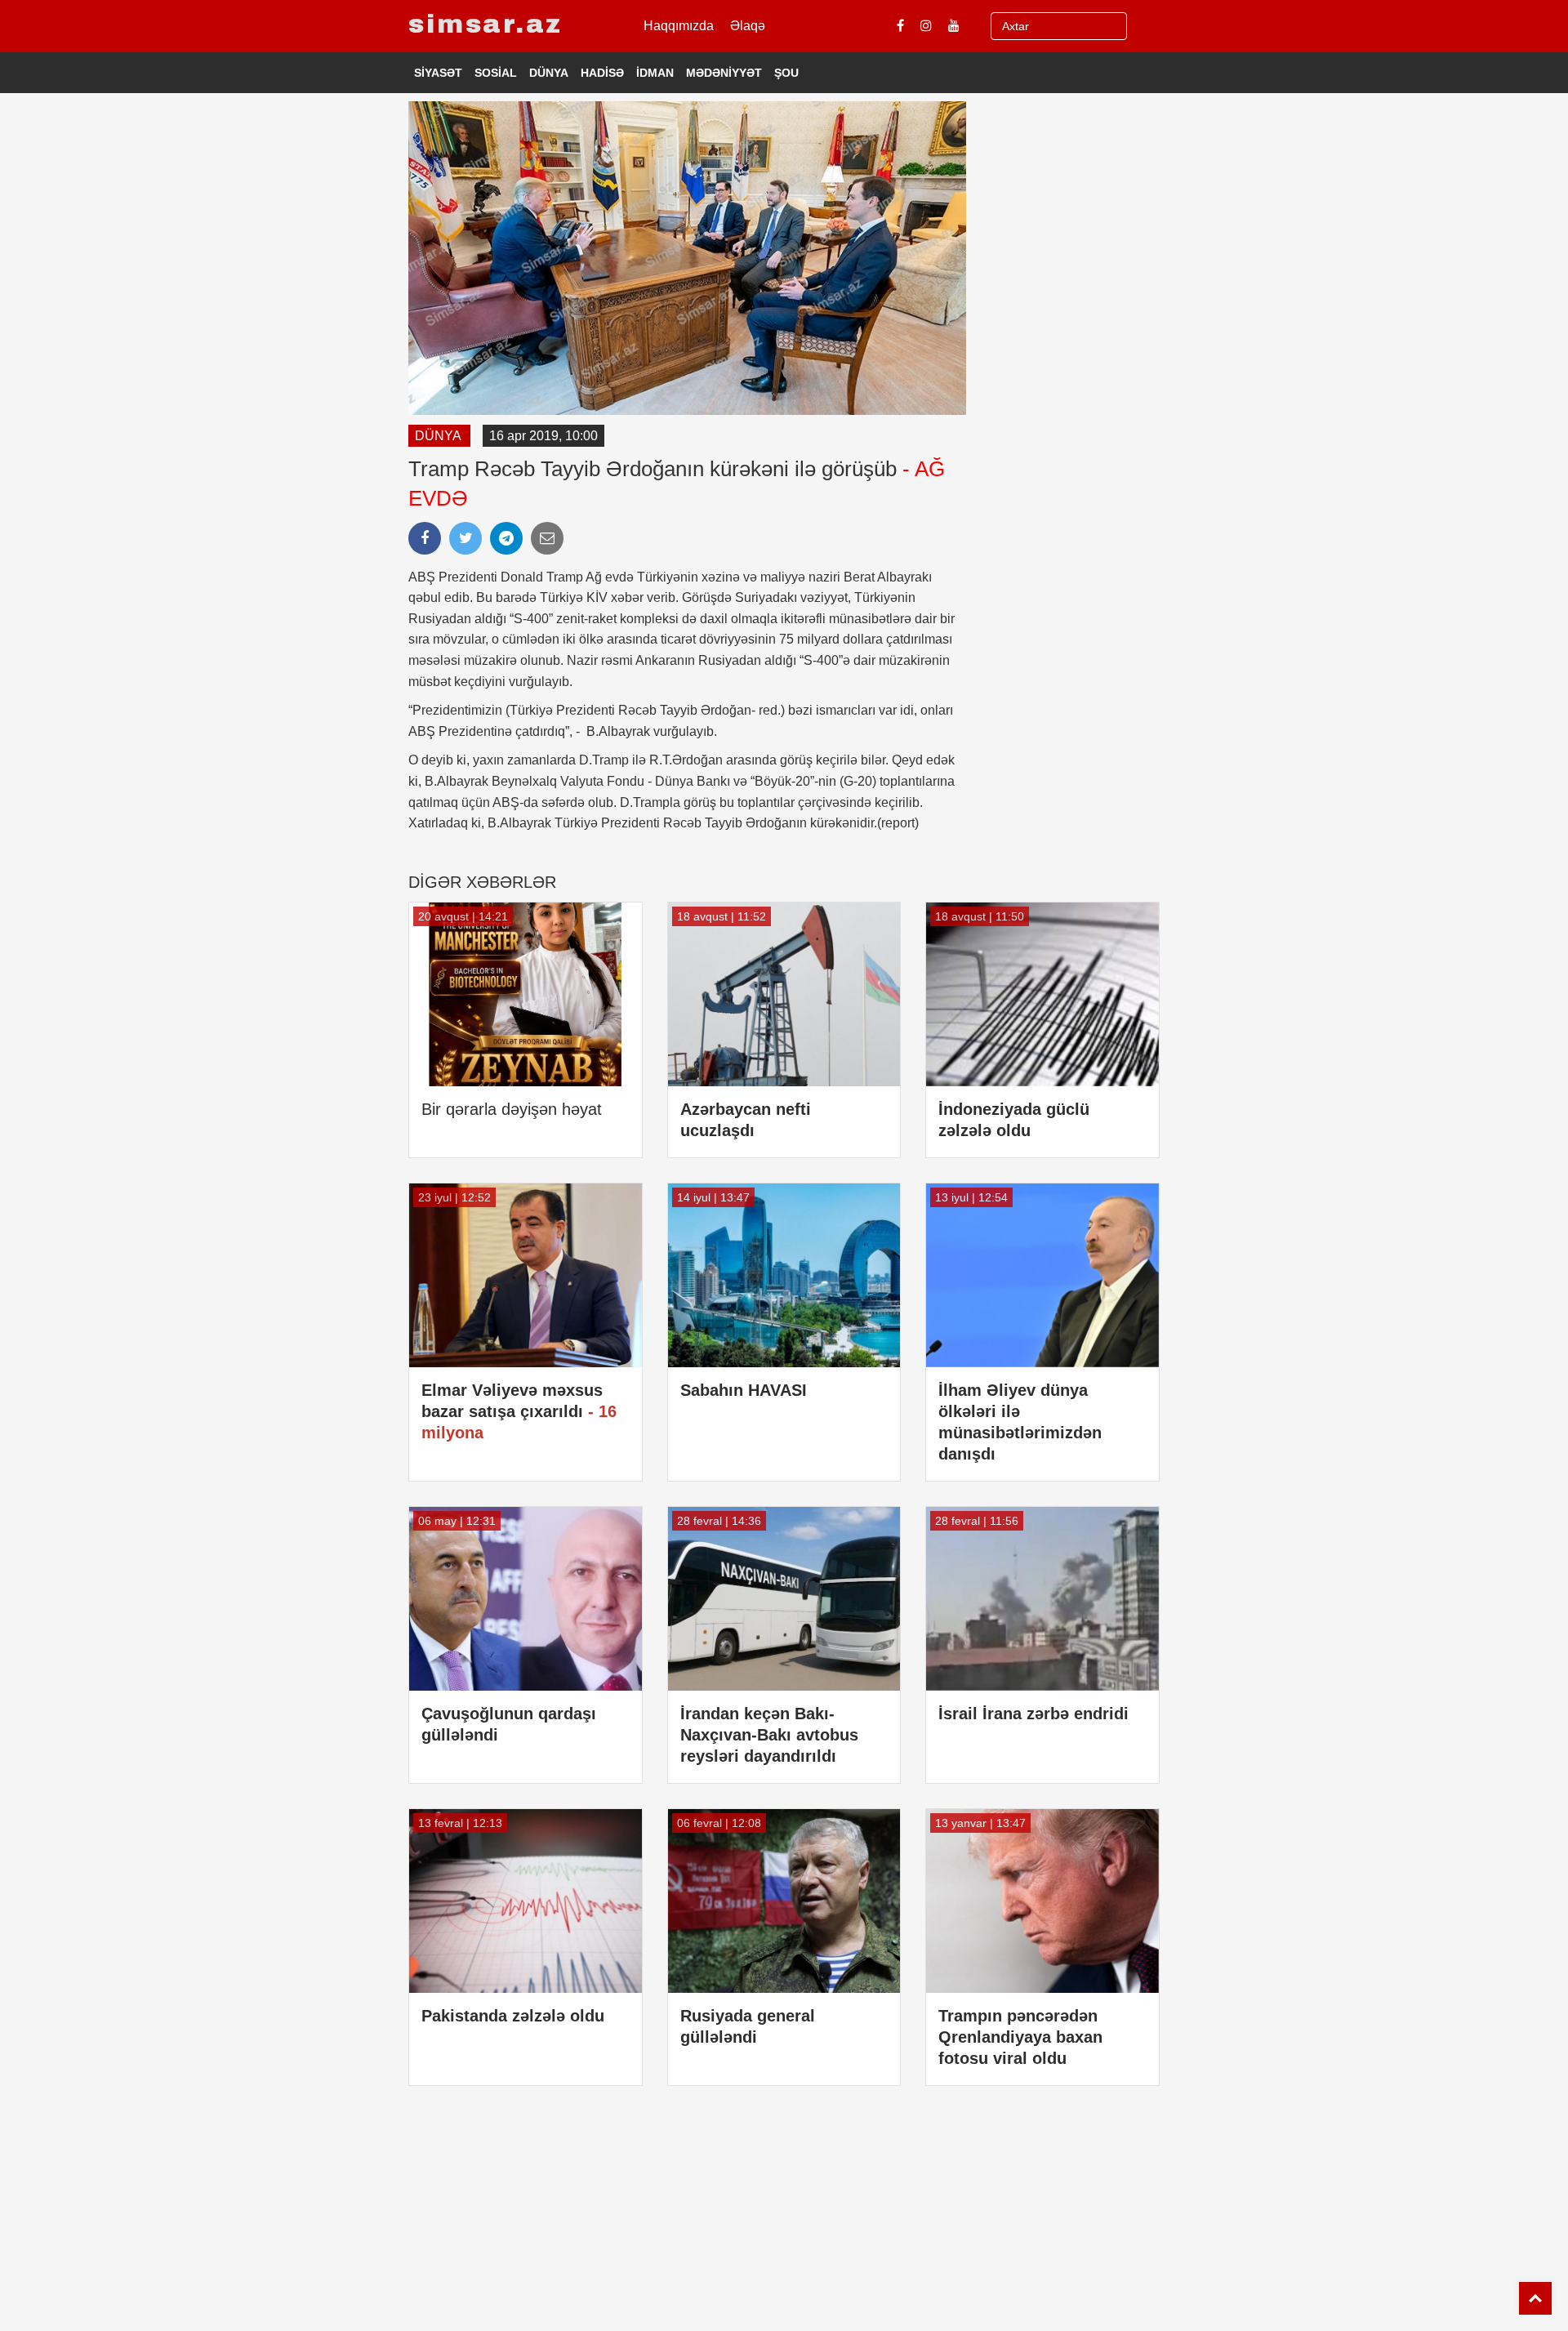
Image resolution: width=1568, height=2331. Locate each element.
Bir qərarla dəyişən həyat (512, 1109)
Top (1535, 2298)
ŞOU (786, 73)
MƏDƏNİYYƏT (724, 73)
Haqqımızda (679, 26)
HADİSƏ (602, 73)
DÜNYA (549, 73)
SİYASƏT (438, 73)
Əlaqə (748, 26)
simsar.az (486, 24)
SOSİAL (496, 73)
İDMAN (655, 73)
